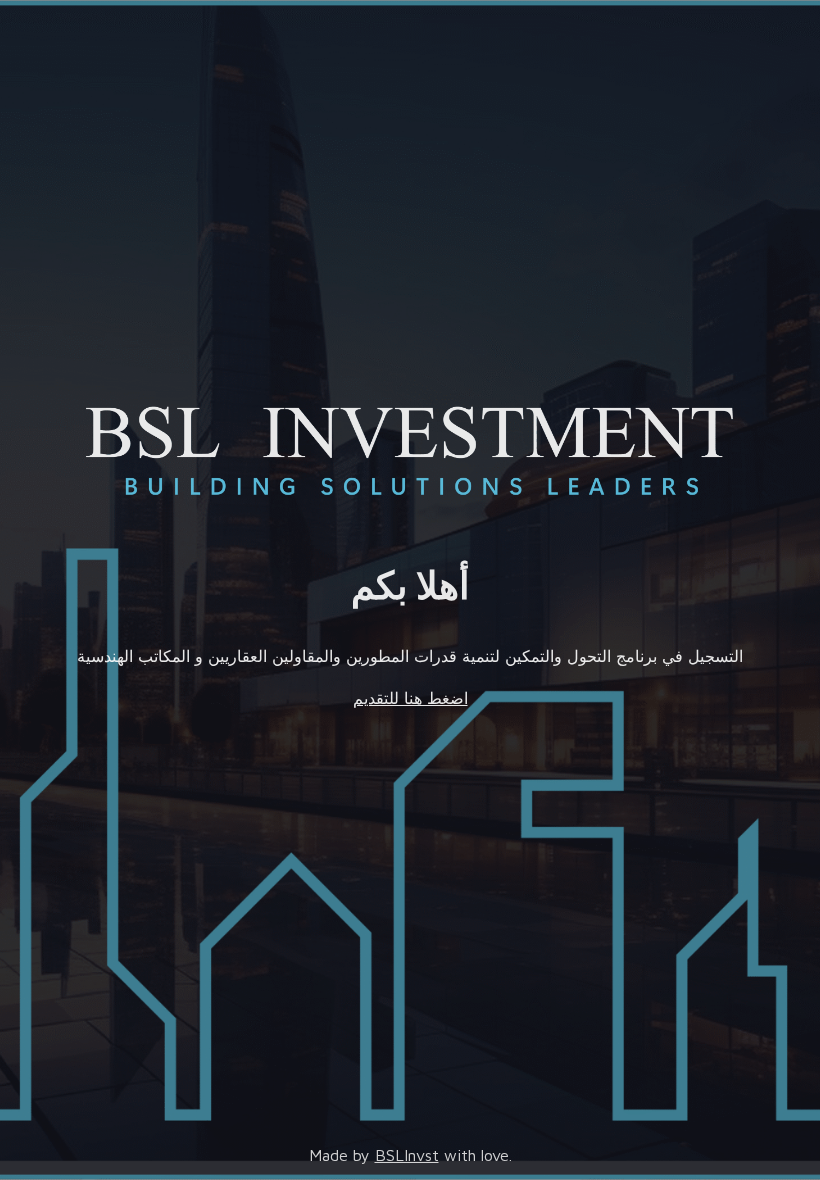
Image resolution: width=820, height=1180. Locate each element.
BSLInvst (407, 1155)
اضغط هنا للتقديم (410, 698)
